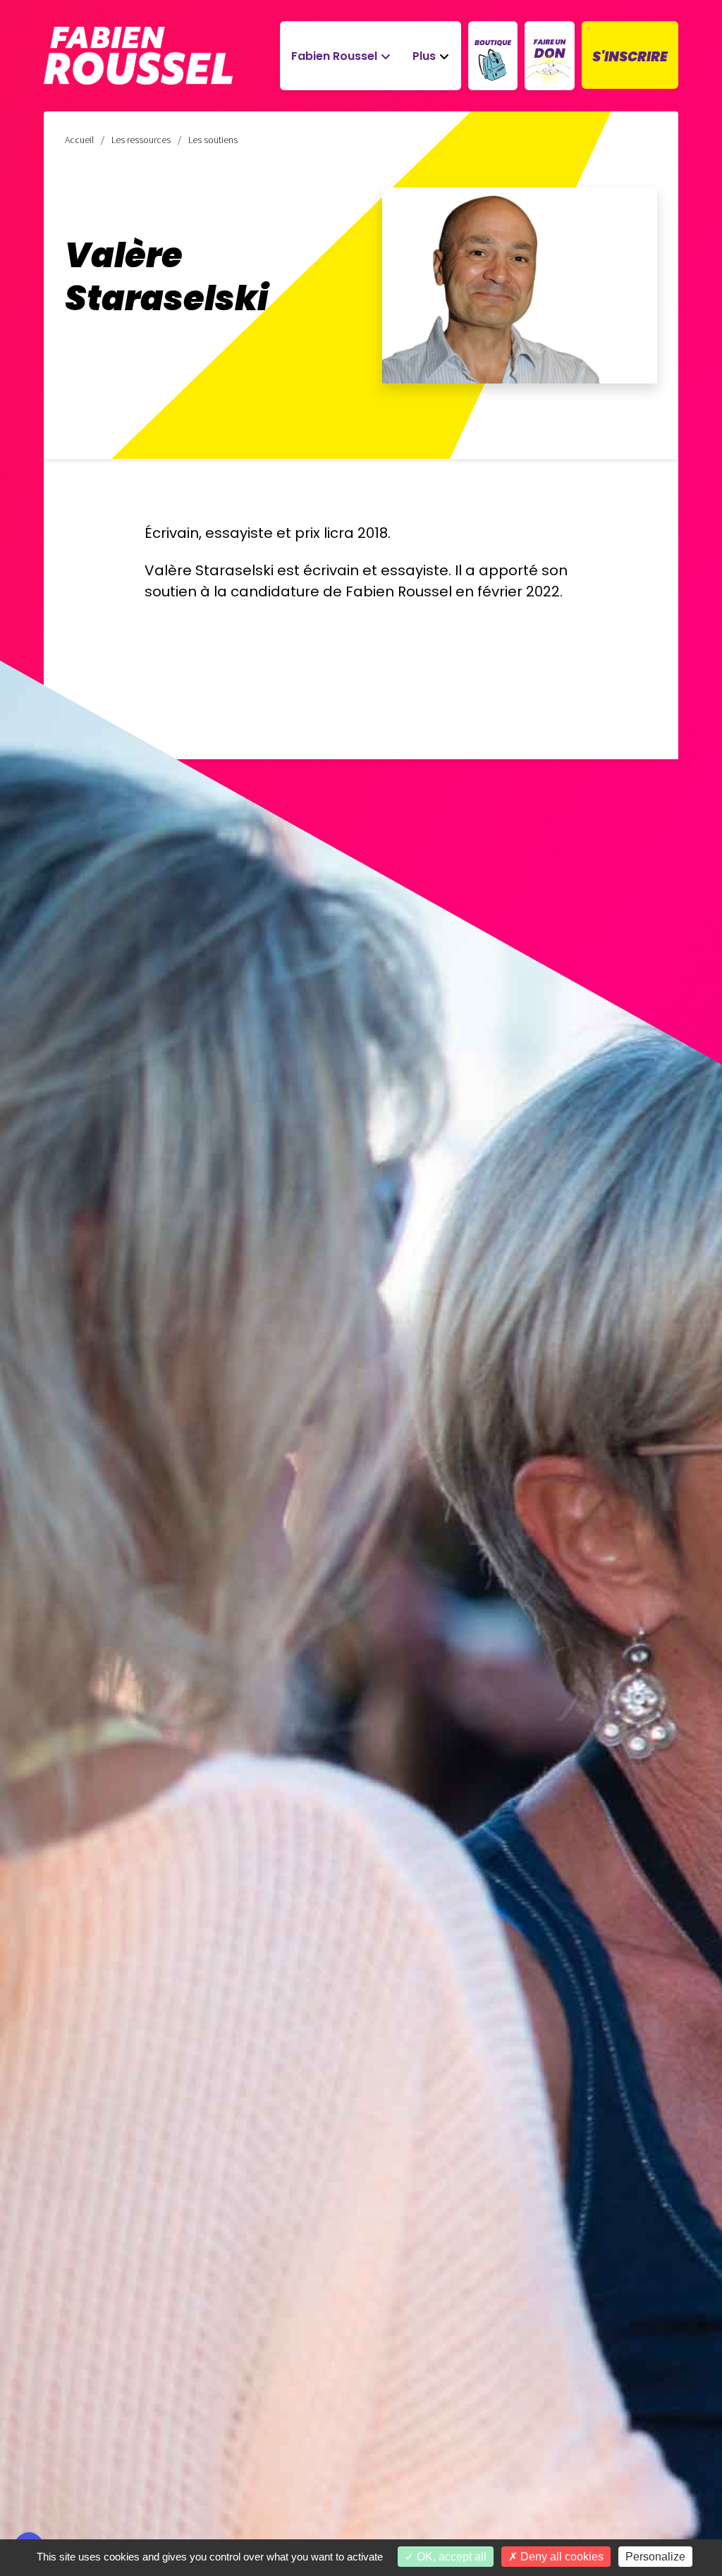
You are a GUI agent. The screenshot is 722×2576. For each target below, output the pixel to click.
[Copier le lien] (29, 2353)
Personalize (655, 2557)
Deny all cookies (561, 2557)
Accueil (79, 140)
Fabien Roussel (334, 56)
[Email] (29, 2393)
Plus (424, 56)
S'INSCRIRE (630, 57)
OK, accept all (450, 2557)
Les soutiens (213, 140)
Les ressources (141, 140)
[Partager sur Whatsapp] (29, 2513)
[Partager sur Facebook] (29, 2473)
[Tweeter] (29, 2433)
